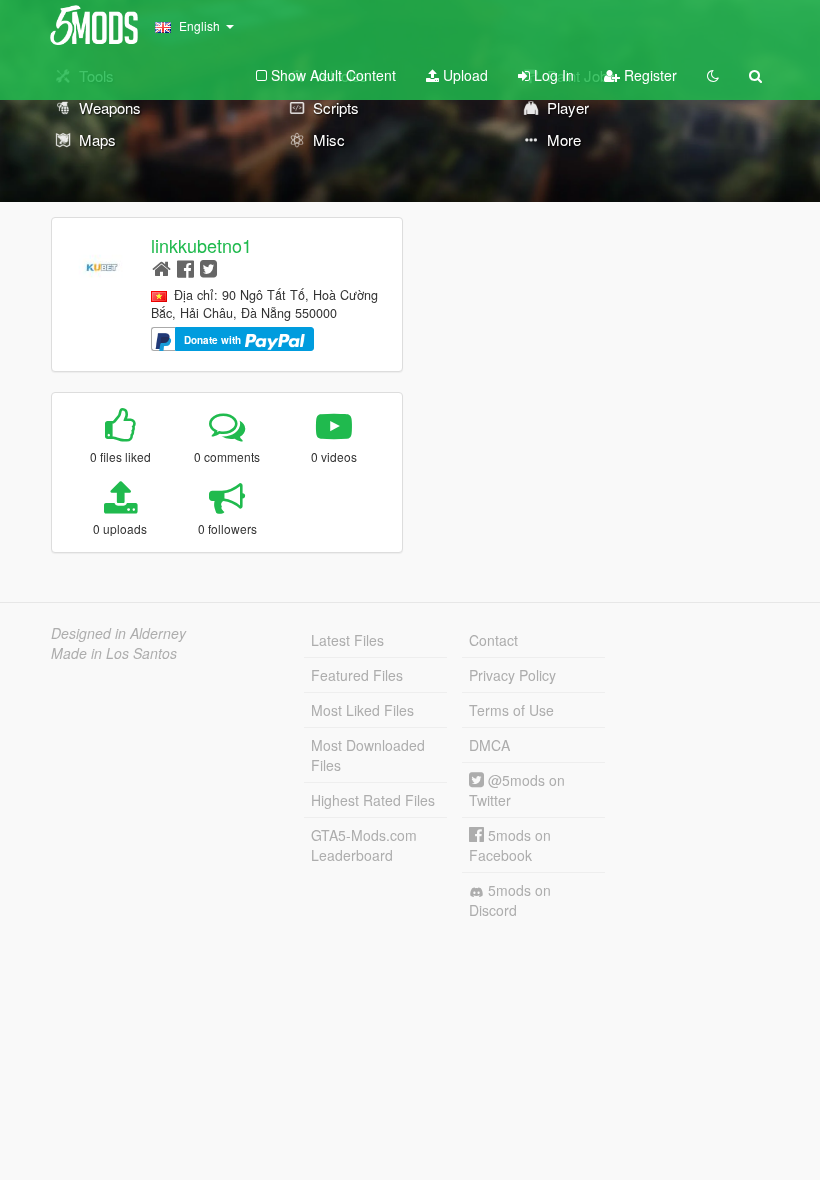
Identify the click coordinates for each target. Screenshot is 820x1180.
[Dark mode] (713, 75)
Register (648, 75)
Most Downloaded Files (368, 755)
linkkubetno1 (201, 245)
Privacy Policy (512, 675)
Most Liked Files (362, 710)
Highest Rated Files (373, 800)
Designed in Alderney (118, 633)
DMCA (489, 745)
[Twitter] (208, 267)
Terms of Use (511, 710)
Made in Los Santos (114, 653)
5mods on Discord (510, 900)
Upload (463, 75)
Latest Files (347, 640)
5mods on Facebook (510, 845)
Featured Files (357, 675)
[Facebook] (185, 267)
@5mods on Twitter (517, 790)
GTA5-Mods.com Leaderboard (364, 845)
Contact (493, 640)
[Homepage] (161, 267)
